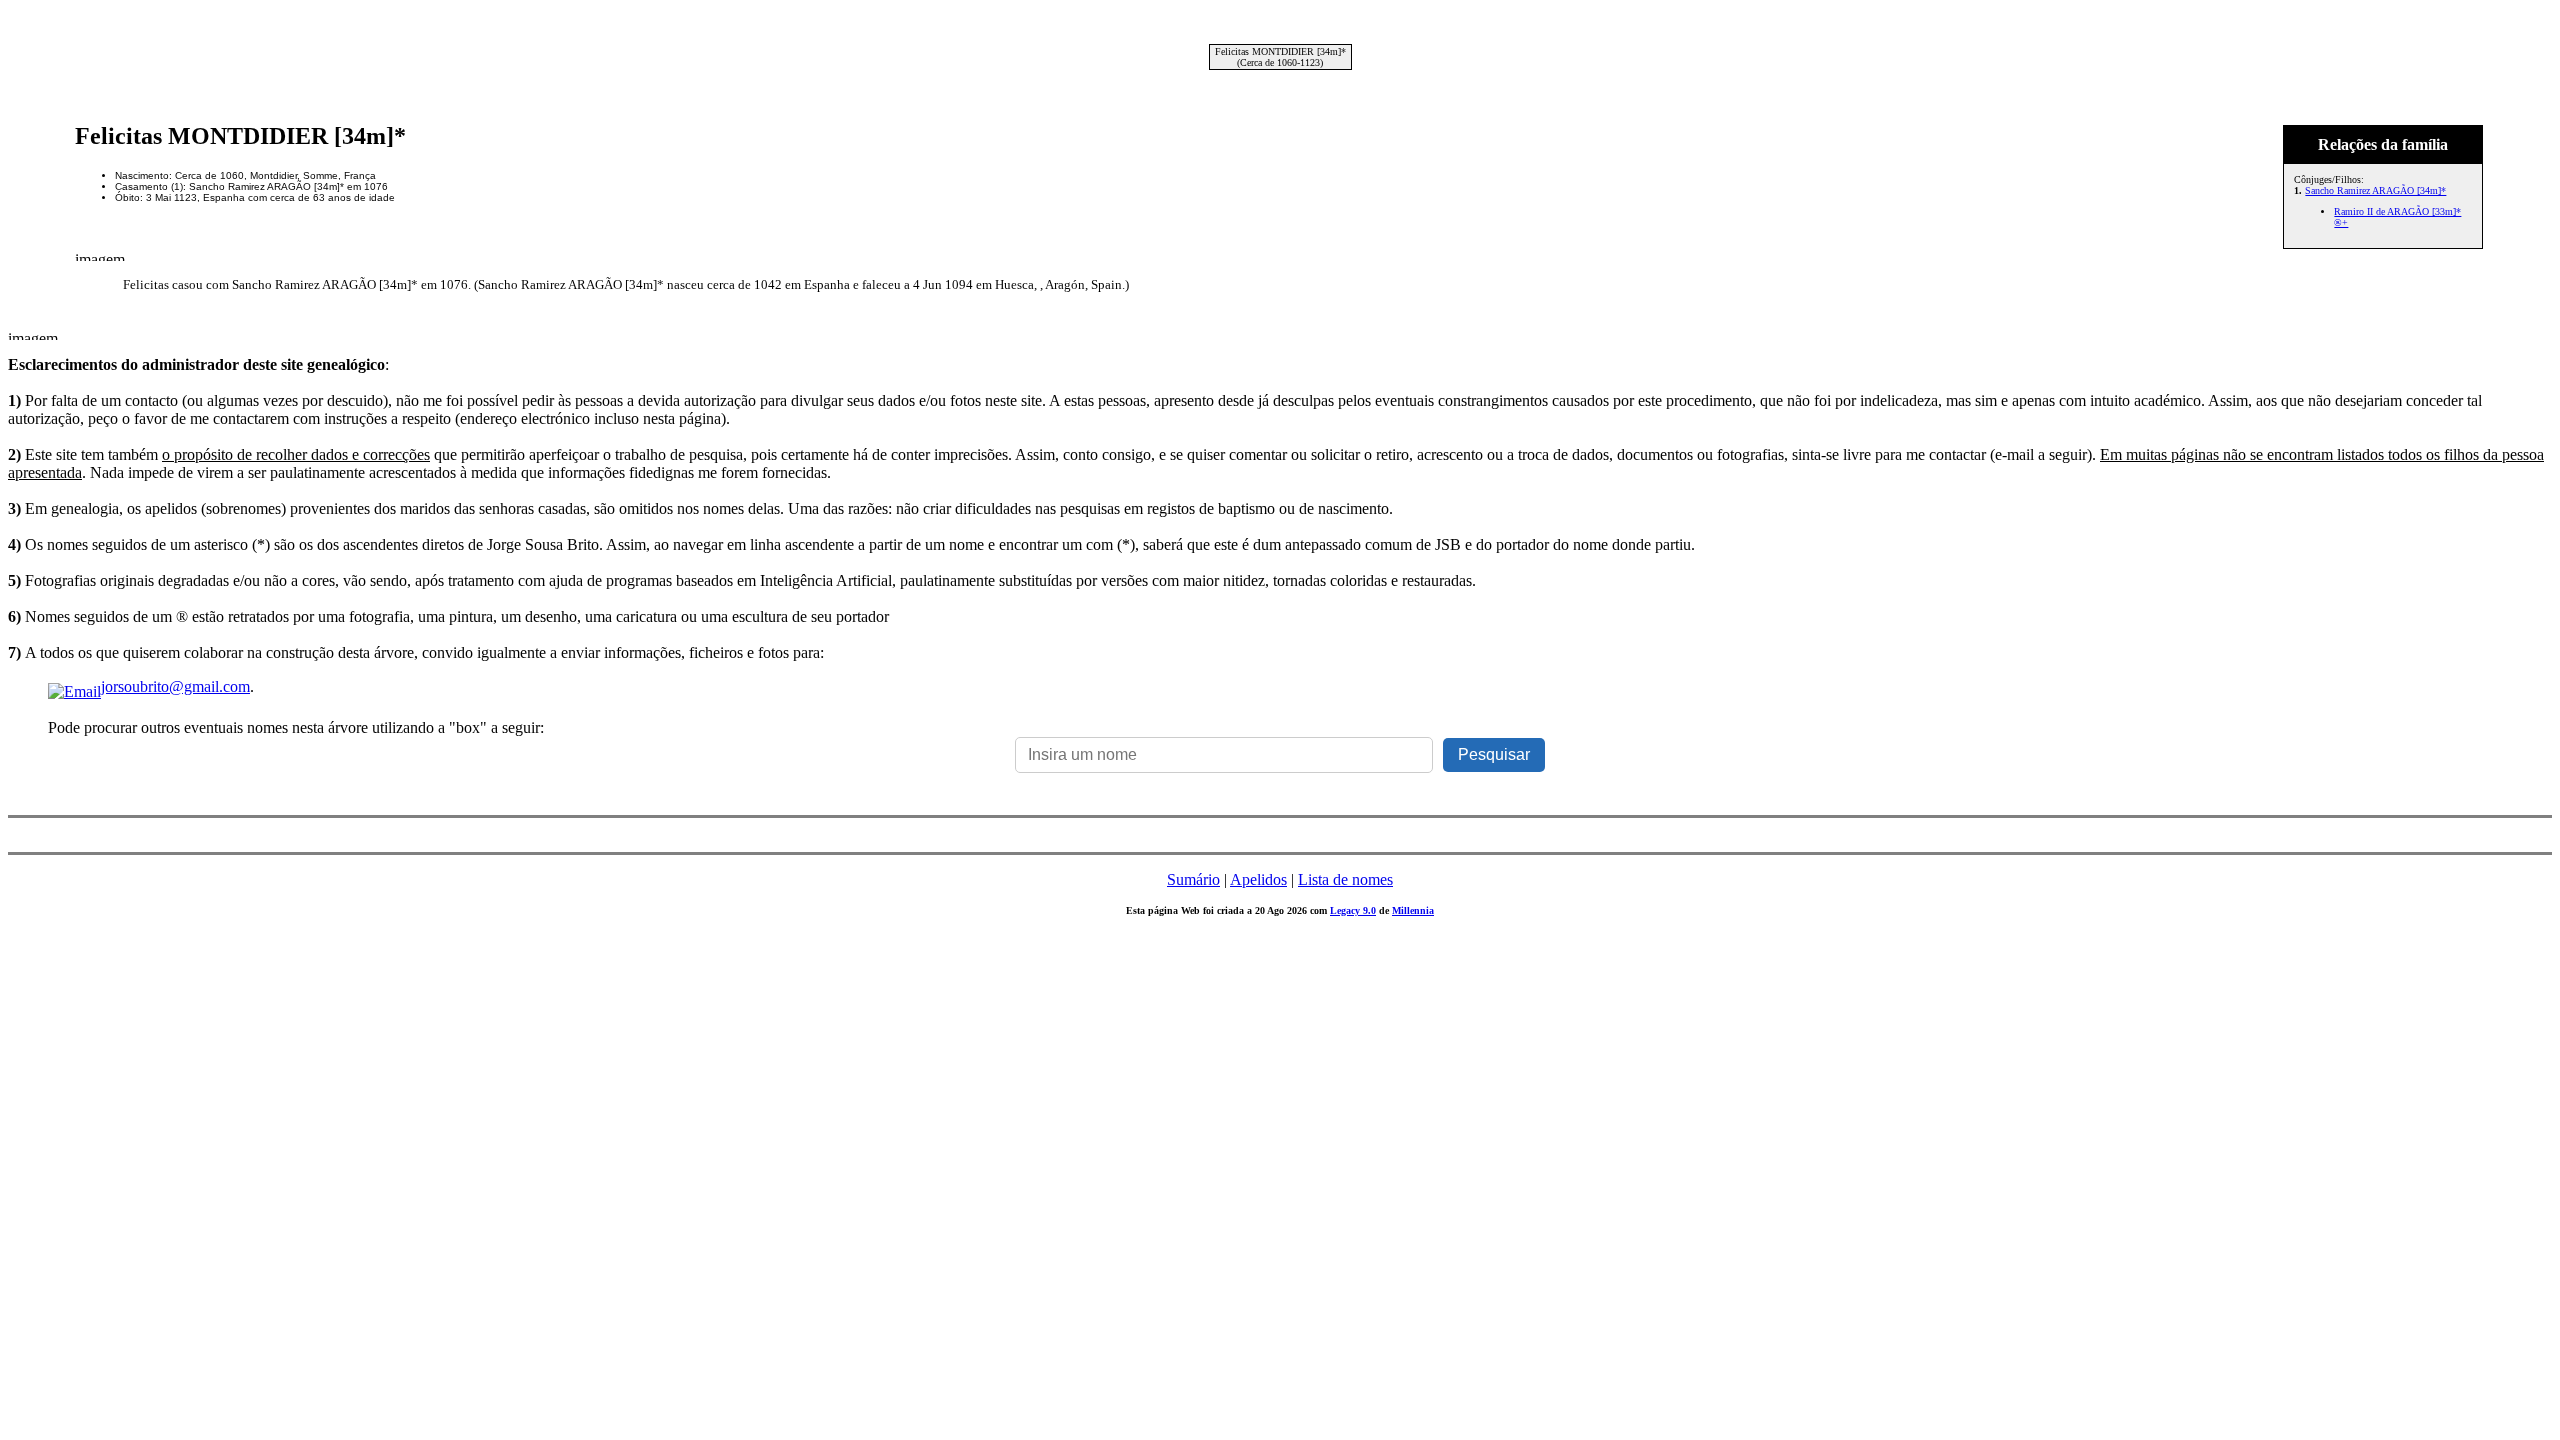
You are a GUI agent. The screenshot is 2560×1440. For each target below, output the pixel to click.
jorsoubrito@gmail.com (175, 686)
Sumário (1193, 879)
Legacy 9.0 (1353, 910)
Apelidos (1258, 879)
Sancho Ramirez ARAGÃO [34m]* (2375, 190)
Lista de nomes (1345, 879)
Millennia (1413, 910)
